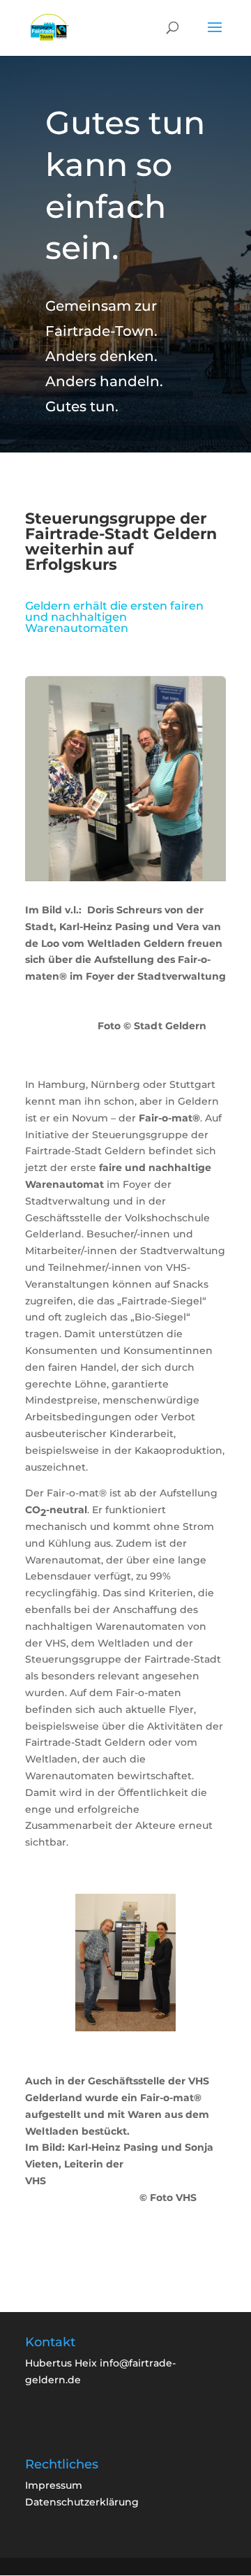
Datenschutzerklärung (82, 2502)
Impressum (54, 2485)
